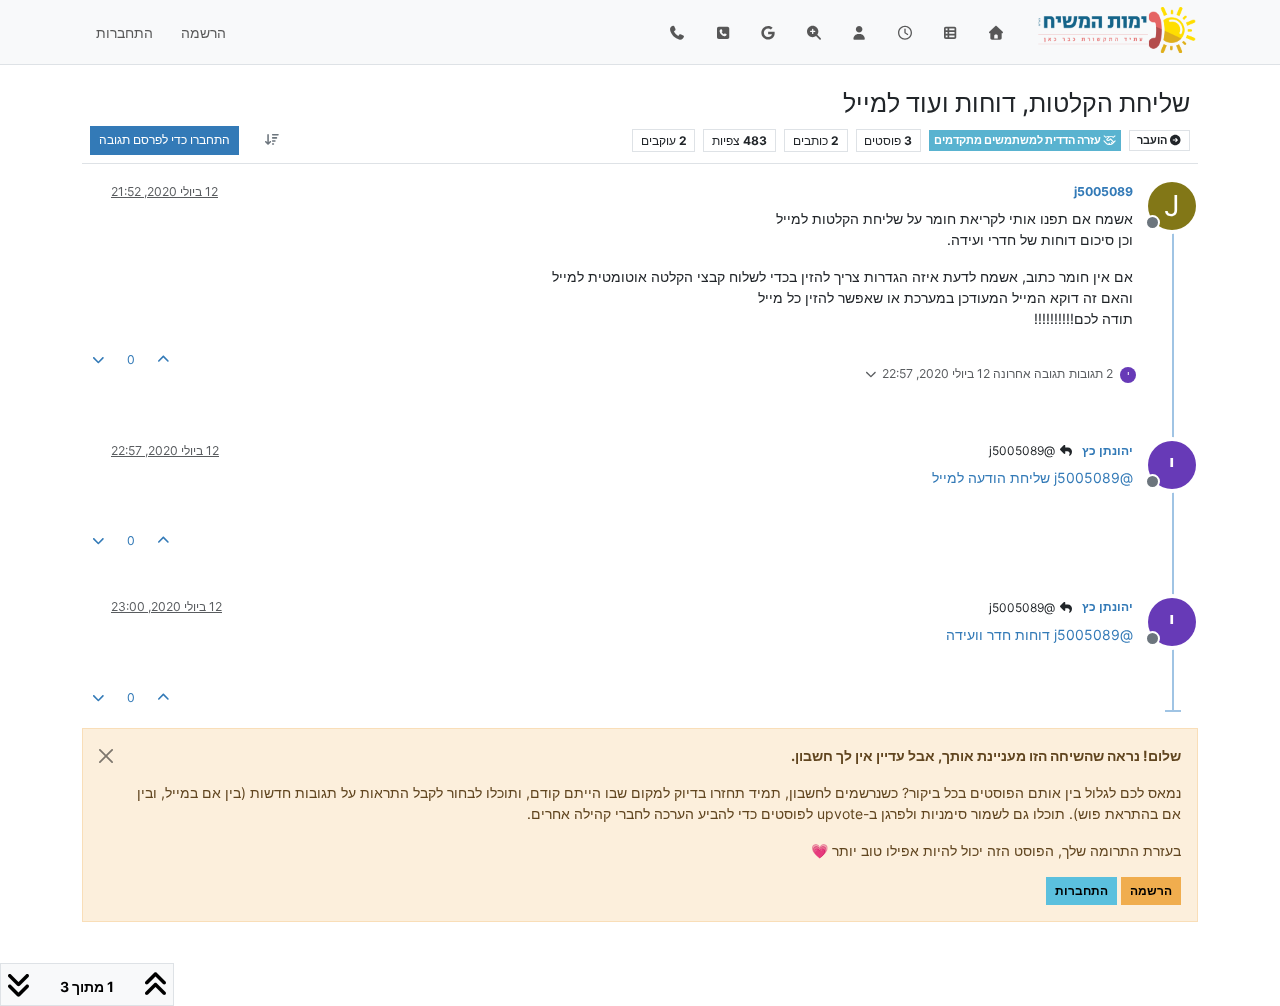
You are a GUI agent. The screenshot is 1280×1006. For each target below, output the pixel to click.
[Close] (106, 756)
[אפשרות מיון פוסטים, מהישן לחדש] (271, 140)
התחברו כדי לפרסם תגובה (164, 139)
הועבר (1153, 140)
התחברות (1081, 890)
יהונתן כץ (1107, 450)
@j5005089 (1023, 450)
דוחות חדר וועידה (998, 634)
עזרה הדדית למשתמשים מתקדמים (1018, 140)
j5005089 (1103, 191)
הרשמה (1151, 890)
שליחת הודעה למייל (991, 477)
